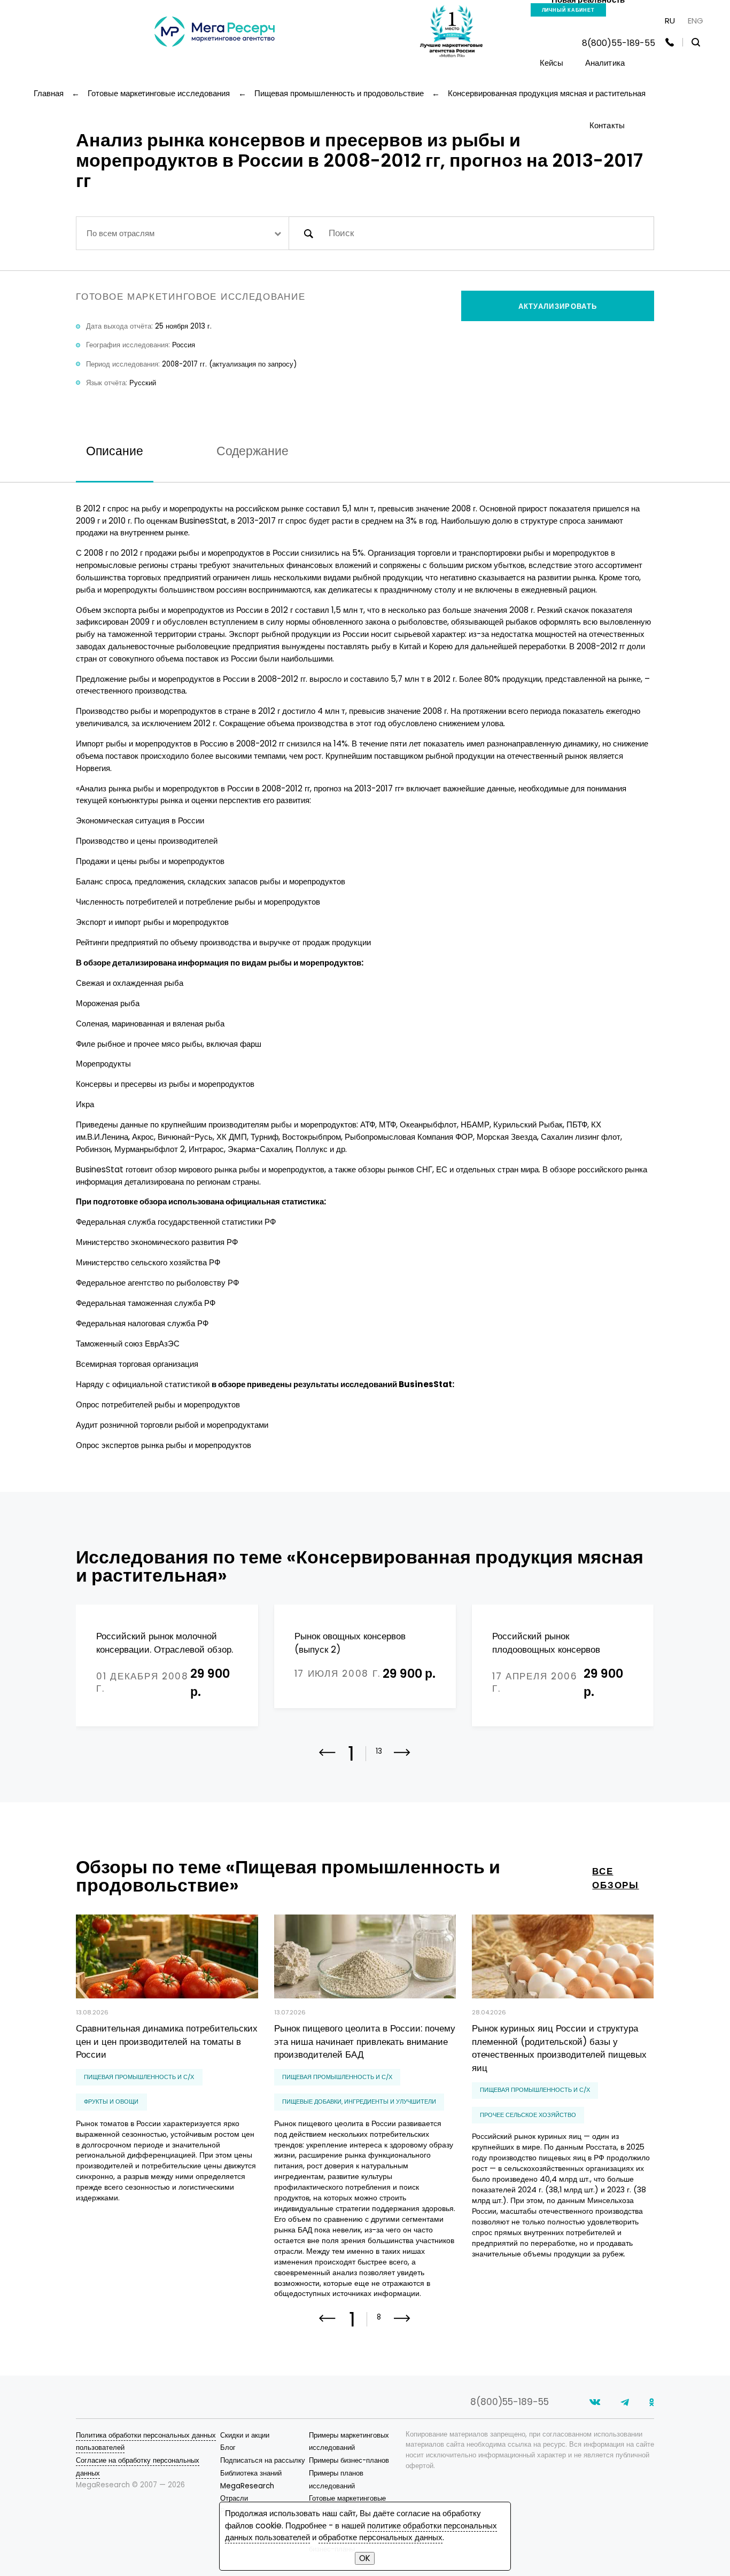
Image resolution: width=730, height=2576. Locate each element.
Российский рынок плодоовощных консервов (546, 1643)
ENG (696, 21)
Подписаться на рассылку (263, 2460)
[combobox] (182, 233)
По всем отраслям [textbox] (121, 233)
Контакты (607, 125)
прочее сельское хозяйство (528, 2115)
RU (670, 21)
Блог (228, 2447)
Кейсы (552, 63)
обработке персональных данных (380, 2537)
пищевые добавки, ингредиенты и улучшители (359, 2102)
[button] (402, 1760)
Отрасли (234, 2498)
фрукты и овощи (111, 2102)
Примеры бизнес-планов (349, 2460)
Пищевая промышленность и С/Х (139, 2077)
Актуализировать (558, 306)
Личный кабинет (568, 10)
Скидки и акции (245, 2435)
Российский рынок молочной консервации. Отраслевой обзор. (165, 1643)
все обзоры (615, 1878)
